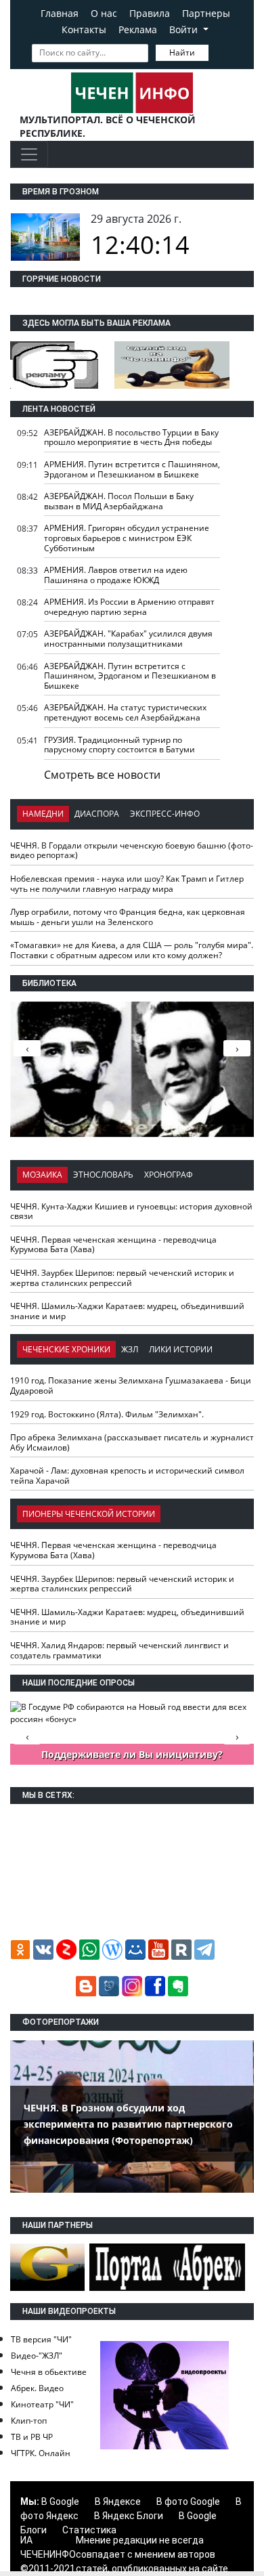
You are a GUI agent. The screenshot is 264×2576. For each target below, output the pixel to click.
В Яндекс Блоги (129, 2516)
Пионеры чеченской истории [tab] (89, 1514)
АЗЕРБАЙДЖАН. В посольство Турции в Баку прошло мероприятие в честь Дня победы (131, 437)
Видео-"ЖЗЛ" (37, 2356)
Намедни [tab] (43, 814)
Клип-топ (29, 2421)
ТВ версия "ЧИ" (41, 2339)
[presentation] (237, 1048)
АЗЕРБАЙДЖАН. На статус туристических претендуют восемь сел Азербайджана (125, 712)
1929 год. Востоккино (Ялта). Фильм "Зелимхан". (107, 1414)
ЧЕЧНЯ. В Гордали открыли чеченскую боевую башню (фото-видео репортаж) (132, 851)
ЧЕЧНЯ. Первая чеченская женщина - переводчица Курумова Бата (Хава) (113, 1245)
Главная (60, 13)
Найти (182, 52)
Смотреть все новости (102, 775)
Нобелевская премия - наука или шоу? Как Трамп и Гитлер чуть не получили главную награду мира (127, 884)
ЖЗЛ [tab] (130, 1349)
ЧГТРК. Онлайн (41, 2453)
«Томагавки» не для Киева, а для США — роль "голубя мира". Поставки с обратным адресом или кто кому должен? (132, 950)
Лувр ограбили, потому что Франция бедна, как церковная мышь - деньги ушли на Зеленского (128, 917)
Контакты (84, 29)
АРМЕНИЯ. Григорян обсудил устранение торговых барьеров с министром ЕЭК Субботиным (127, 538)
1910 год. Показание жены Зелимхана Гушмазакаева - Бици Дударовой (131, 1386)
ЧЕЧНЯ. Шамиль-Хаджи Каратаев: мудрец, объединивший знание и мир (127, 1311)
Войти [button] (185, 29)
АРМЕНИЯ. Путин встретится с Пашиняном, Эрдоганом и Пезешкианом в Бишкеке (132, 469)
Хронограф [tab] (169, 1175)
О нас (104, 13)
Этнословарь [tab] (103, 1175)
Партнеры (206, 13)
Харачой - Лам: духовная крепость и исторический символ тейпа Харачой (127, 1476)
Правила (150, 13)
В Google (60, 2502)
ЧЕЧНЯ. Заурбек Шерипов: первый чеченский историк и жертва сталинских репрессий (122, 1278)
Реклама (138, 29)
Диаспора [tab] (97, 814)
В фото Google (188, 2502)
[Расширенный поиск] (218, 51)
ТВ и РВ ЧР (32, 2437)
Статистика (89, 2530)
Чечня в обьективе (49, 2372)
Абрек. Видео (37, 2388)
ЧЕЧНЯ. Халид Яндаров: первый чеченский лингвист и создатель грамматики (119, 1650)
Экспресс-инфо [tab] (165, 814)
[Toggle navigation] (29, 154)
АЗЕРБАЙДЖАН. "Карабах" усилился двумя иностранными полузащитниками (128, 639)
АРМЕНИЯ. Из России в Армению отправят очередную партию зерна (129, 607)
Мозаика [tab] (42, 1175)
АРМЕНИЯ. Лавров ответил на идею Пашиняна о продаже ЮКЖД (116, 575)
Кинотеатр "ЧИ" (42, 2404)
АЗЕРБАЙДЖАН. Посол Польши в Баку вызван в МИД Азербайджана (119, 501)
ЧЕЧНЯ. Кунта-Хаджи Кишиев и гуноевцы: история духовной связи (131, 1211)
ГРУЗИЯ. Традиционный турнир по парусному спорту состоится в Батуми (119, 745)
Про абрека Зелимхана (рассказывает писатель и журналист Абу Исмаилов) (132, 1442)
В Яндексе (118, 2502)
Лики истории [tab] (181, 1349)
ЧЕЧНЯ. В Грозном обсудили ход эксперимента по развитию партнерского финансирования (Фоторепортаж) (128, 2124)
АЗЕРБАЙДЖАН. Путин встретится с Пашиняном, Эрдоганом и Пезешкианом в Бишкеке (130, 676)
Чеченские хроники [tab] (66, 1349)
